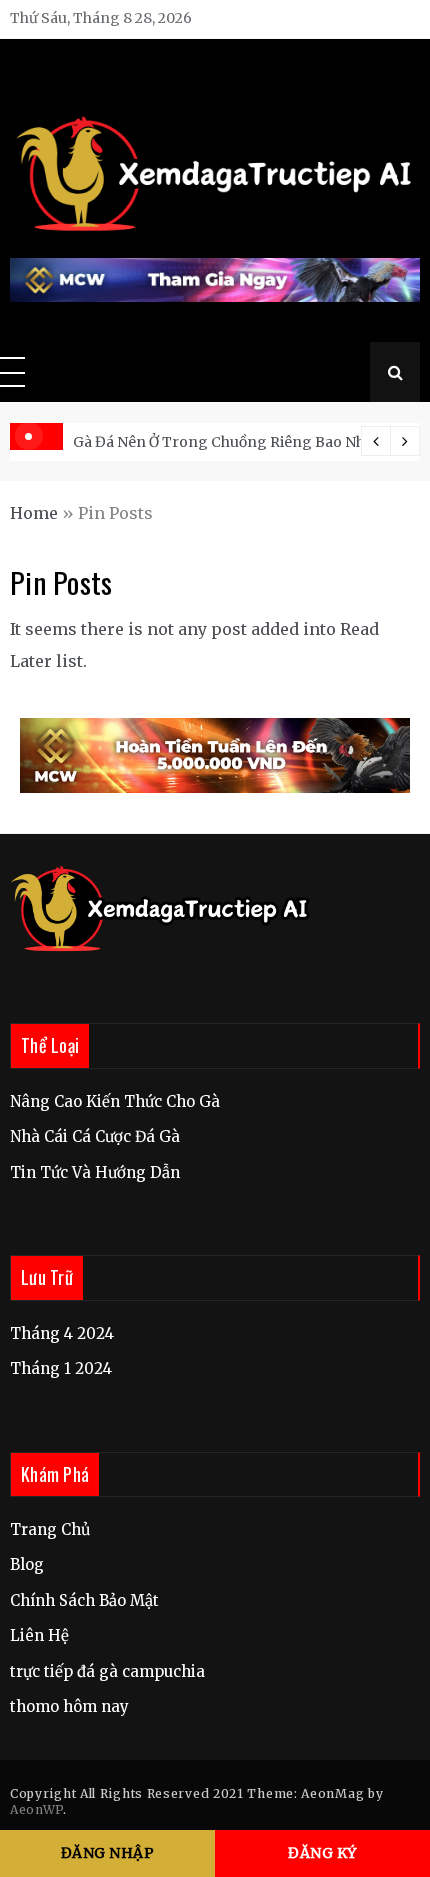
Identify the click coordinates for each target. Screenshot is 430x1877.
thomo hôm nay (69, 1706)
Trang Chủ (50, 1529)
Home (34, 513)
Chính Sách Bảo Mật (84, 1600)
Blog (27, 1564)
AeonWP (36, 1809)
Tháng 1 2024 (61, 1368)
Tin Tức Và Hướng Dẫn (95, 1172)
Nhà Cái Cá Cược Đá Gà (95, 1136)
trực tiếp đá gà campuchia (107, 1671)
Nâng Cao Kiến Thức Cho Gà (115, 1101)
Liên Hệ (39, 1635)
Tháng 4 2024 (62, 1333)
